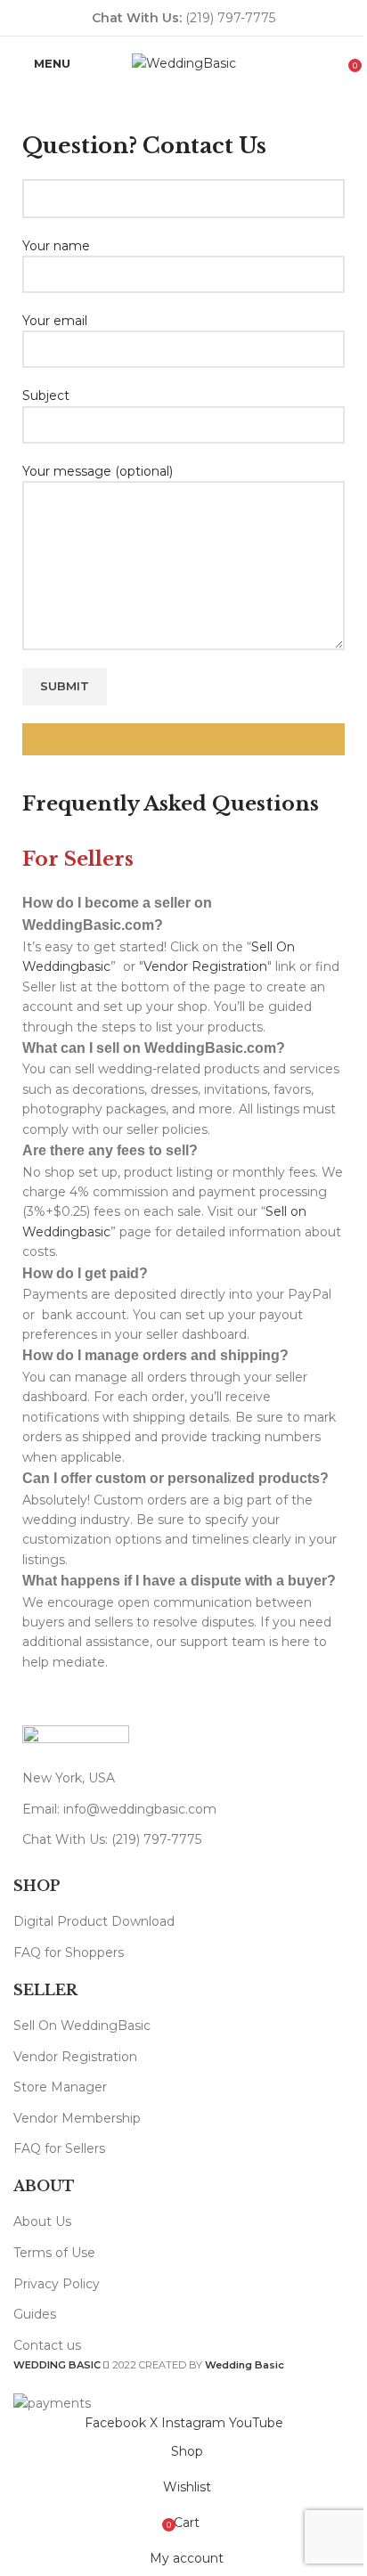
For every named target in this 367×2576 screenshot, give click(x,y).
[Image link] (76, 1738)
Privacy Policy (57, 2284)
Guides (35, 2314)
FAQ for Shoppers (69, 1952)
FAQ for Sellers (59, 2148)
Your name (56, 246)
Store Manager (60, 2087)
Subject (46, 395)
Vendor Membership (77, 2118)
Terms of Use (54, 2253)
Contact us (47, 2345)
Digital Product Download (94, 1921)
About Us (42, 2221)
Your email (55, 321)
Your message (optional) (98, 471)
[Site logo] (184, 62)
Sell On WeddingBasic (82, 2026)
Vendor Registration (205, 966)
